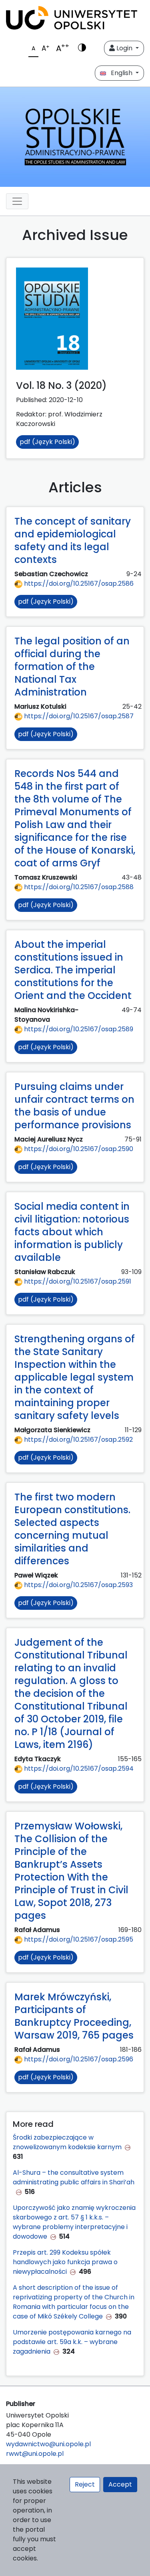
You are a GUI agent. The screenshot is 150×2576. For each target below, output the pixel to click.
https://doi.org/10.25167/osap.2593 (78, 1585)
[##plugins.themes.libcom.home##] (75, 137)
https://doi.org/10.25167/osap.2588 (78, 887)
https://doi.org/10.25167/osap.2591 (77, 1281)
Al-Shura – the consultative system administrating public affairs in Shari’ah (74, 2177)
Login (124, 48)
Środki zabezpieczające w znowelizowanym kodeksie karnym (67, 2142)
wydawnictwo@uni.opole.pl (48, 2444)
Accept (120, 2484)
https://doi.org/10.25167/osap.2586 (78, 584)
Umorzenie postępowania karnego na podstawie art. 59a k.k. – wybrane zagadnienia (72, 2342)
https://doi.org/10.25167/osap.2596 (78, 2059)
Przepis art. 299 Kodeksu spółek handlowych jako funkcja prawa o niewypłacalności (65, 2262)
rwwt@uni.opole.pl (35, 2454)
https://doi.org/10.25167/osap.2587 (78, 716)
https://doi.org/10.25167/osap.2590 (78, 1149)
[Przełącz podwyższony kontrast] (82, 48)
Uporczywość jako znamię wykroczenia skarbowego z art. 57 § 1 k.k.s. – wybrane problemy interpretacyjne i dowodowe (74, 2222)
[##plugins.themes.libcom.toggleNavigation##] (17, 201)
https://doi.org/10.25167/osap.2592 (78, 1440)
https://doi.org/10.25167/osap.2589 (78, 1029)
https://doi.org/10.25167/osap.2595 (78, 1939)
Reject (85, 2484)
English (120, 73)
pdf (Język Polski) (47, 442)
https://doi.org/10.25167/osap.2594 (78, 1769)
